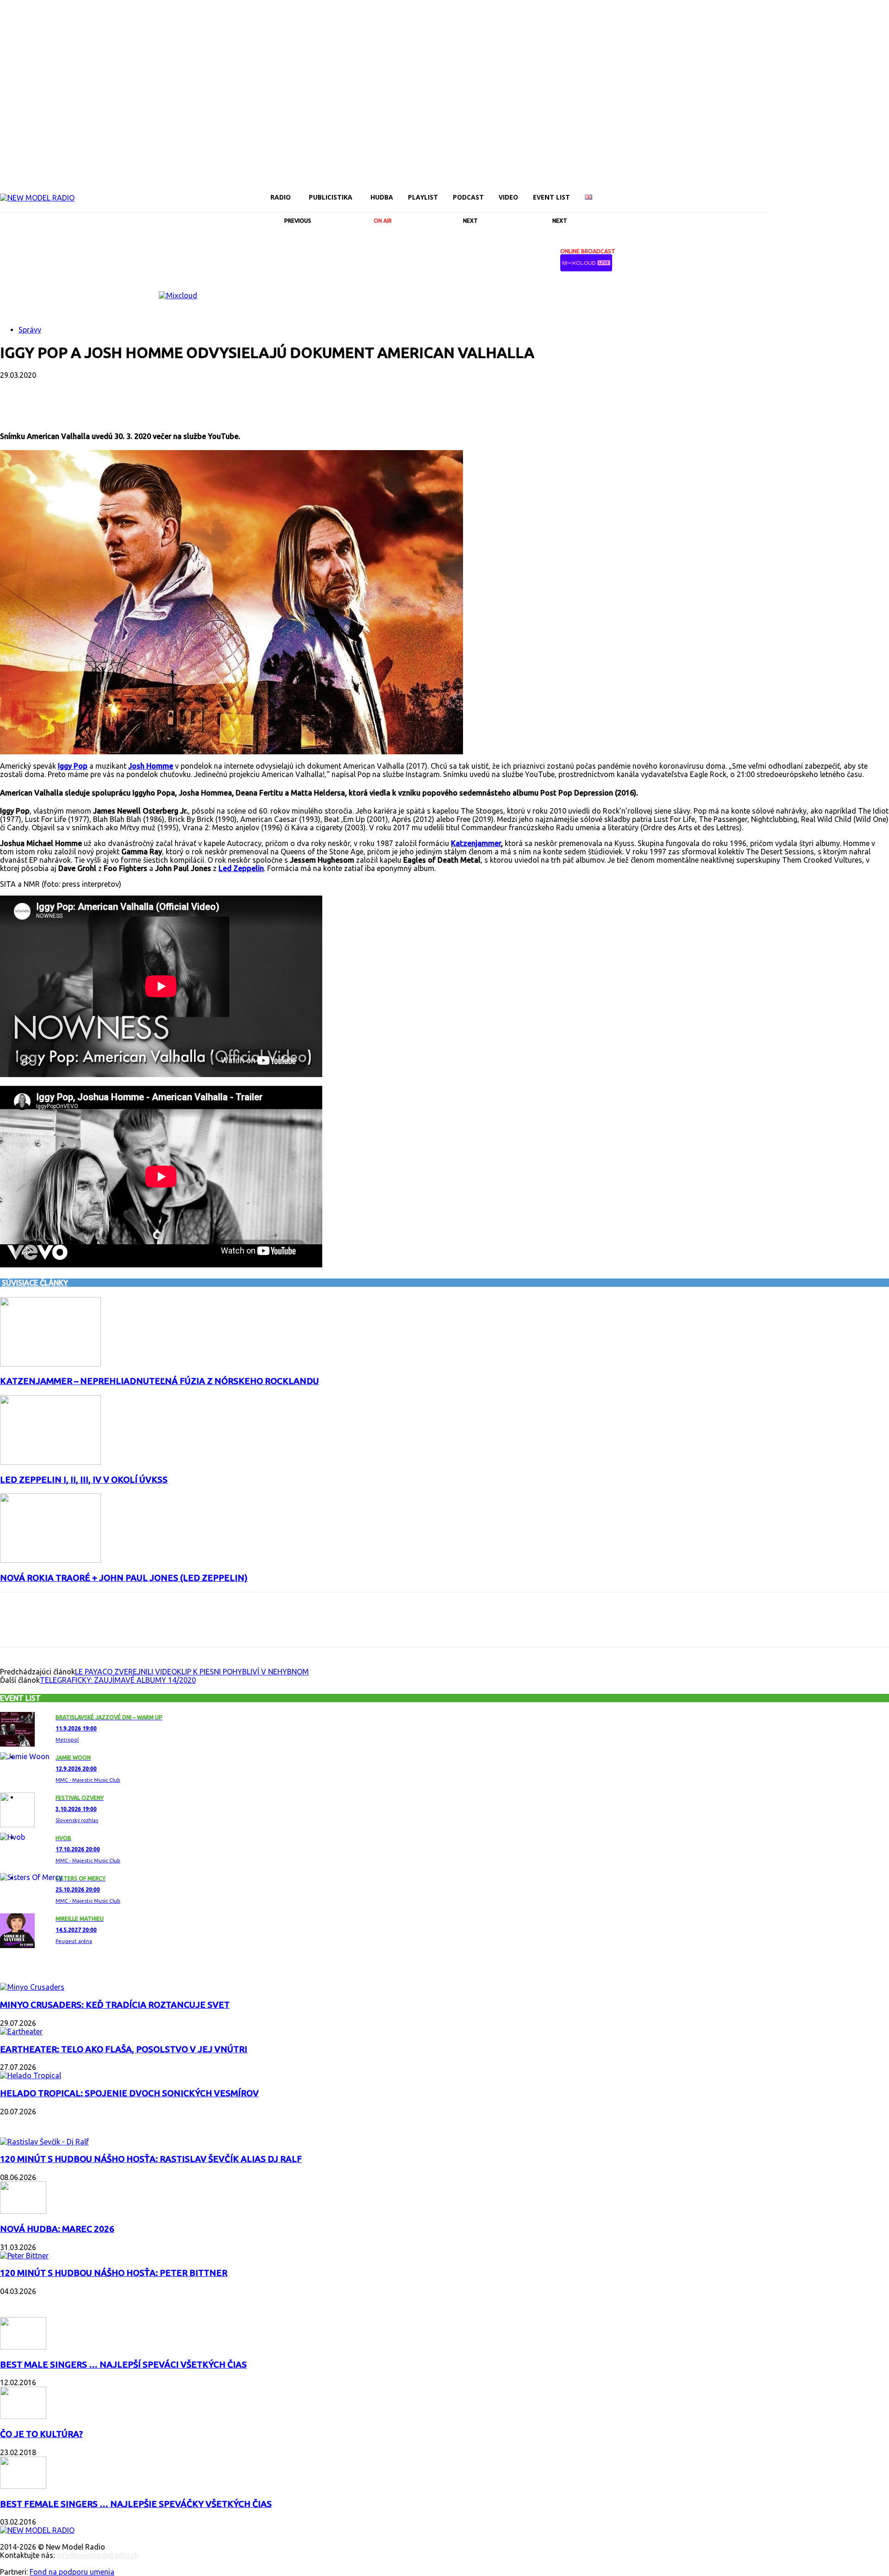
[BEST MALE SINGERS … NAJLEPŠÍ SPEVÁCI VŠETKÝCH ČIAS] (23, 2347)
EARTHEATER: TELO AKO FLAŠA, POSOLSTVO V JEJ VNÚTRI (124, 2049)
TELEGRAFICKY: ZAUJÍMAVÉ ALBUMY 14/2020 (118, 1680)
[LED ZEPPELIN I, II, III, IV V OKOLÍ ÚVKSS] (50, 1462)
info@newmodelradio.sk (97, 2555)
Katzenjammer (476, 843)
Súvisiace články (35, 1283)
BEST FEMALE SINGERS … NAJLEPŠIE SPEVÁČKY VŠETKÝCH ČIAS (136, 2504)
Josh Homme (151, 766)
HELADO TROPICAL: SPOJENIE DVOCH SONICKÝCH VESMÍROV (129, 2093)
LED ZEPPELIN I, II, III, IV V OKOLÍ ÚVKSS (84, 1480)
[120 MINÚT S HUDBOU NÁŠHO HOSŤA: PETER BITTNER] (24, 2256)
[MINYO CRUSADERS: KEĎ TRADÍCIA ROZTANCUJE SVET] (32, 1987)
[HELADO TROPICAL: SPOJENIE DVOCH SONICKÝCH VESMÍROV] (31, 2075)
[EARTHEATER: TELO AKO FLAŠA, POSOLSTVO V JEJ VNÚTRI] (21, 2031)
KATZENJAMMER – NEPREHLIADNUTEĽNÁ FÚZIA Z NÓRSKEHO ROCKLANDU (160, 1381)
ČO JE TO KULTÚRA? (41, 2434)
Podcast (19, 2123)
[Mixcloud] (883, 191)
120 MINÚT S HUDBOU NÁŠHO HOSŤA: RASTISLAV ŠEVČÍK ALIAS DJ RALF (151, 2159)
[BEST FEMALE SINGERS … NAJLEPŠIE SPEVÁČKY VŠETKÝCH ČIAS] (23, 2486)
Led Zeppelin (241, 868)
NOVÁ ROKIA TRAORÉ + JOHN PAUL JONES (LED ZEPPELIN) (124, 1578)
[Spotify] (836, 191)
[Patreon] (820, 191)
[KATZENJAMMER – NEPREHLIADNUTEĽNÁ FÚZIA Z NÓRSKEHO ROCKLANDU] (50, 1364)
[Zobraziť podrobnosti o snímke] (178, 295)
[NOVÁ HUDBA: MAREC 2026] (23, 2211)
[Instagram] (789, 191)
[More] (238, 405)
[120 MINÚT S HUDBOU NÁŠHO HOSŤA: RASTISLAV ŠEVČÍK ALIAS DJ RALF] (44, 2142)
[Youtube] (868, 191)
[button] (757, 197)
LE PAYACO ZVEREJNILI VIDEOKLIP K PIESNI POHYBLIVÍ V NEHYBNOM (192, 1672)
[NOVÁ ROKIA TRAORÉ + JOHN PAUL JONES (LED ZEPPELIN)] (50, 1560)
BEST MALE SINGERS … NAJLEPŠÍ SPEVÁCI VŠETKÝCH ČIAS (123, 2365)
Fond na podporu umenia (72, 2572)
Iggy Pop (73, 766)
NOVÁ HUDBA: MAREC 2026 (57, 2229)
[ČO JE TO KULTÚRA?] (23, 2416)
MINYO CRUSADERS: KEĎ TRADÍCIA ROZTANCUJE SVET (115, 2005)
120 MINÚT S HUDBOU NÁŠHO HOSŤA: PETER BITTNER (114, 2273)
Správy (30, 330)
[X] (852, 191)
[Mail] (805, 191)
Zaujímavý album (36, 1968)
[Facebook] (773, 191)
